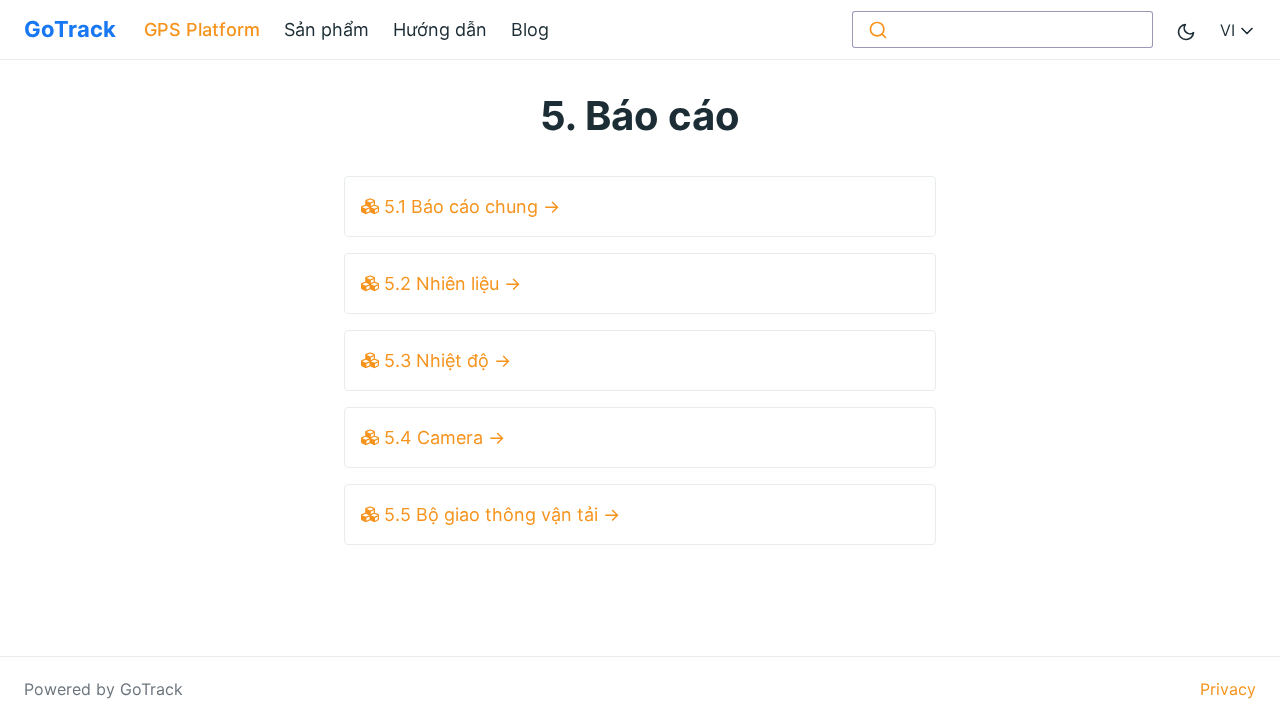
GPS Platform (202, 29)
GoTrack (70, 29)
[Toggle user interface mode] (1186, 29)
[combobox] (1002, 29)
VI (1230, 30)
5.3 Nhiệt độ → (445, 360)
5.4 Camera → (442, 437)
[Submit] (876, 29)
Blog (530, 29)
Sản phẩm (326, 29)
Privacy (1228, 689)
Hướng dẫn (440, 29)
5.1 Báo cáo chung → (469, 206)
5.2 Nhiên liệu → (450, 283)
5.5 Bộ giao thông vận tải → (499, 514)
